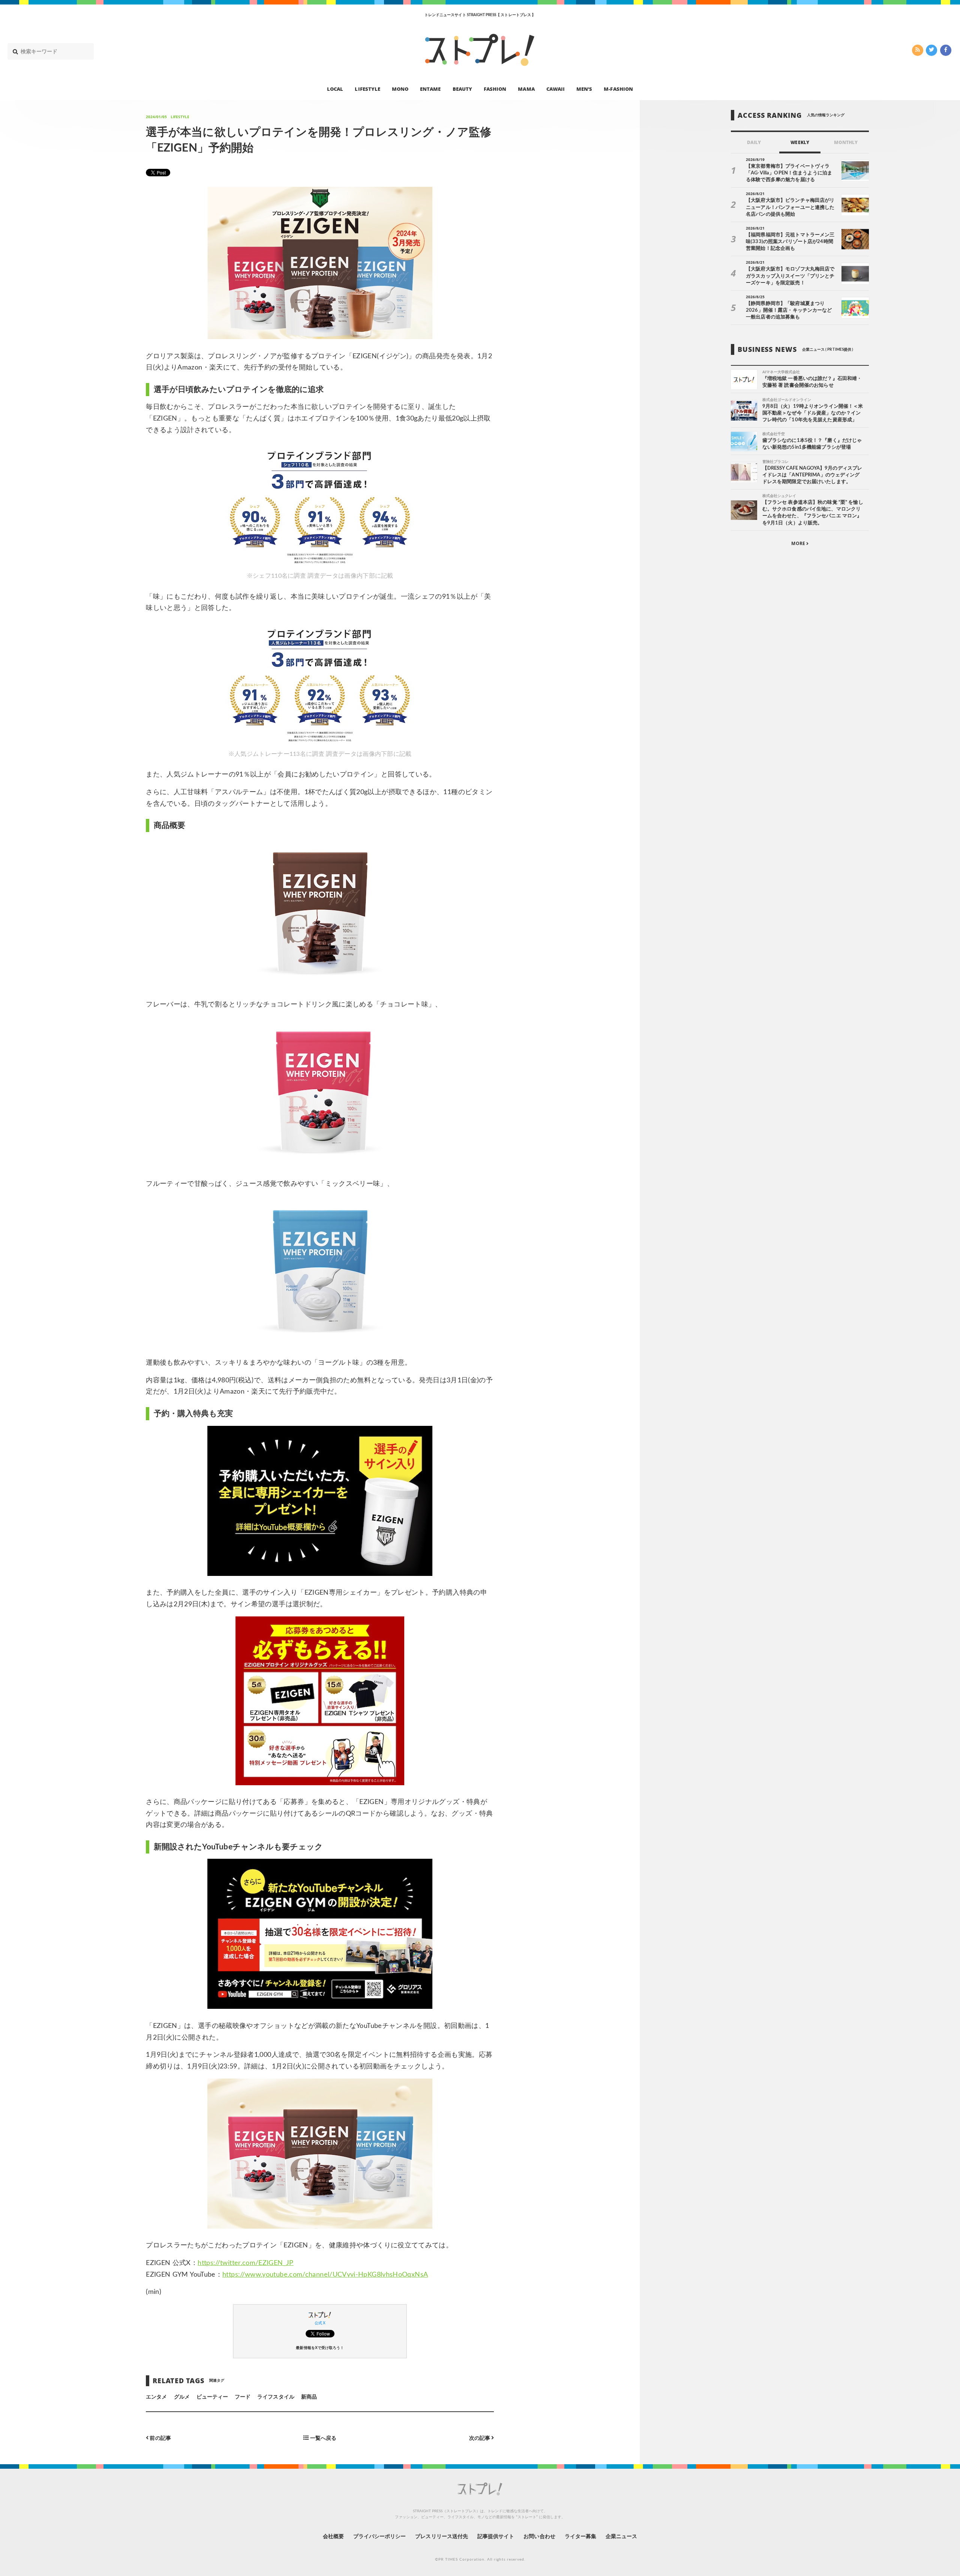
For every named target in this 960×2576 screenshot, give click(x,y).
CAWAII (556, 89)
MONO (400, 89)
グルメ (182, 2397)
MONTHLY (846, 143)
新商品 (309, 2397)
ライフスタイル (276, 2397)
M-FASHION (618, 89)
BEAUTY (462, 89)
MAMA (526, 89)
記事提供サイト (496, 2537)
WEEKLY (800, 143)
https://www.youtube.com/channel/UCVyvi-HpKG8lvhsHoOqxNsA (325, 2275)
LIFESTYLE (367, 89)
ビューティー (212, 2397)
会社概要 (333, 2537)
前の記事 (160, 2438)
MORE (799, 543)
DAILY (754, 143)
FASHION (495, 89)
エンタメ (156, 2397)
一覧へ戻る (323, 2438)
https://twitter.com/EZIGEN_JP (245, 2263)
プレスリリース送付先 (442, 2537)
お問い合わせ (539, 2537)
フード (243, 2397)
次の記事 (480, 2438)
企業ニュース (621, 2537)
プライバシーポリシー (380, 2537)
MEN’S (584, 89)
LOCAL (335, 89)
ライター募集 (580, 2537)
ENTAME (430, 89)
